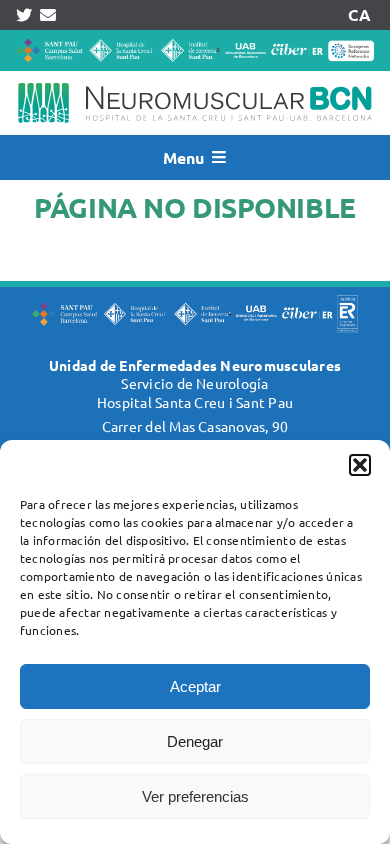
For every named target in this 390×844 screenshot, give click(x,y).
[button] (360, 465)
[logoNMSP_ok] (195, 79)
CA (359, 14)
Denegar (195, 741)
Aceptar (195, 686)
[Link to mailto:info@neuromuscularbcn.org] (48, 15)
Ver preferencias (195, 796)
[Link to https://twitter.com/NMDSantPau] (24, 15)
